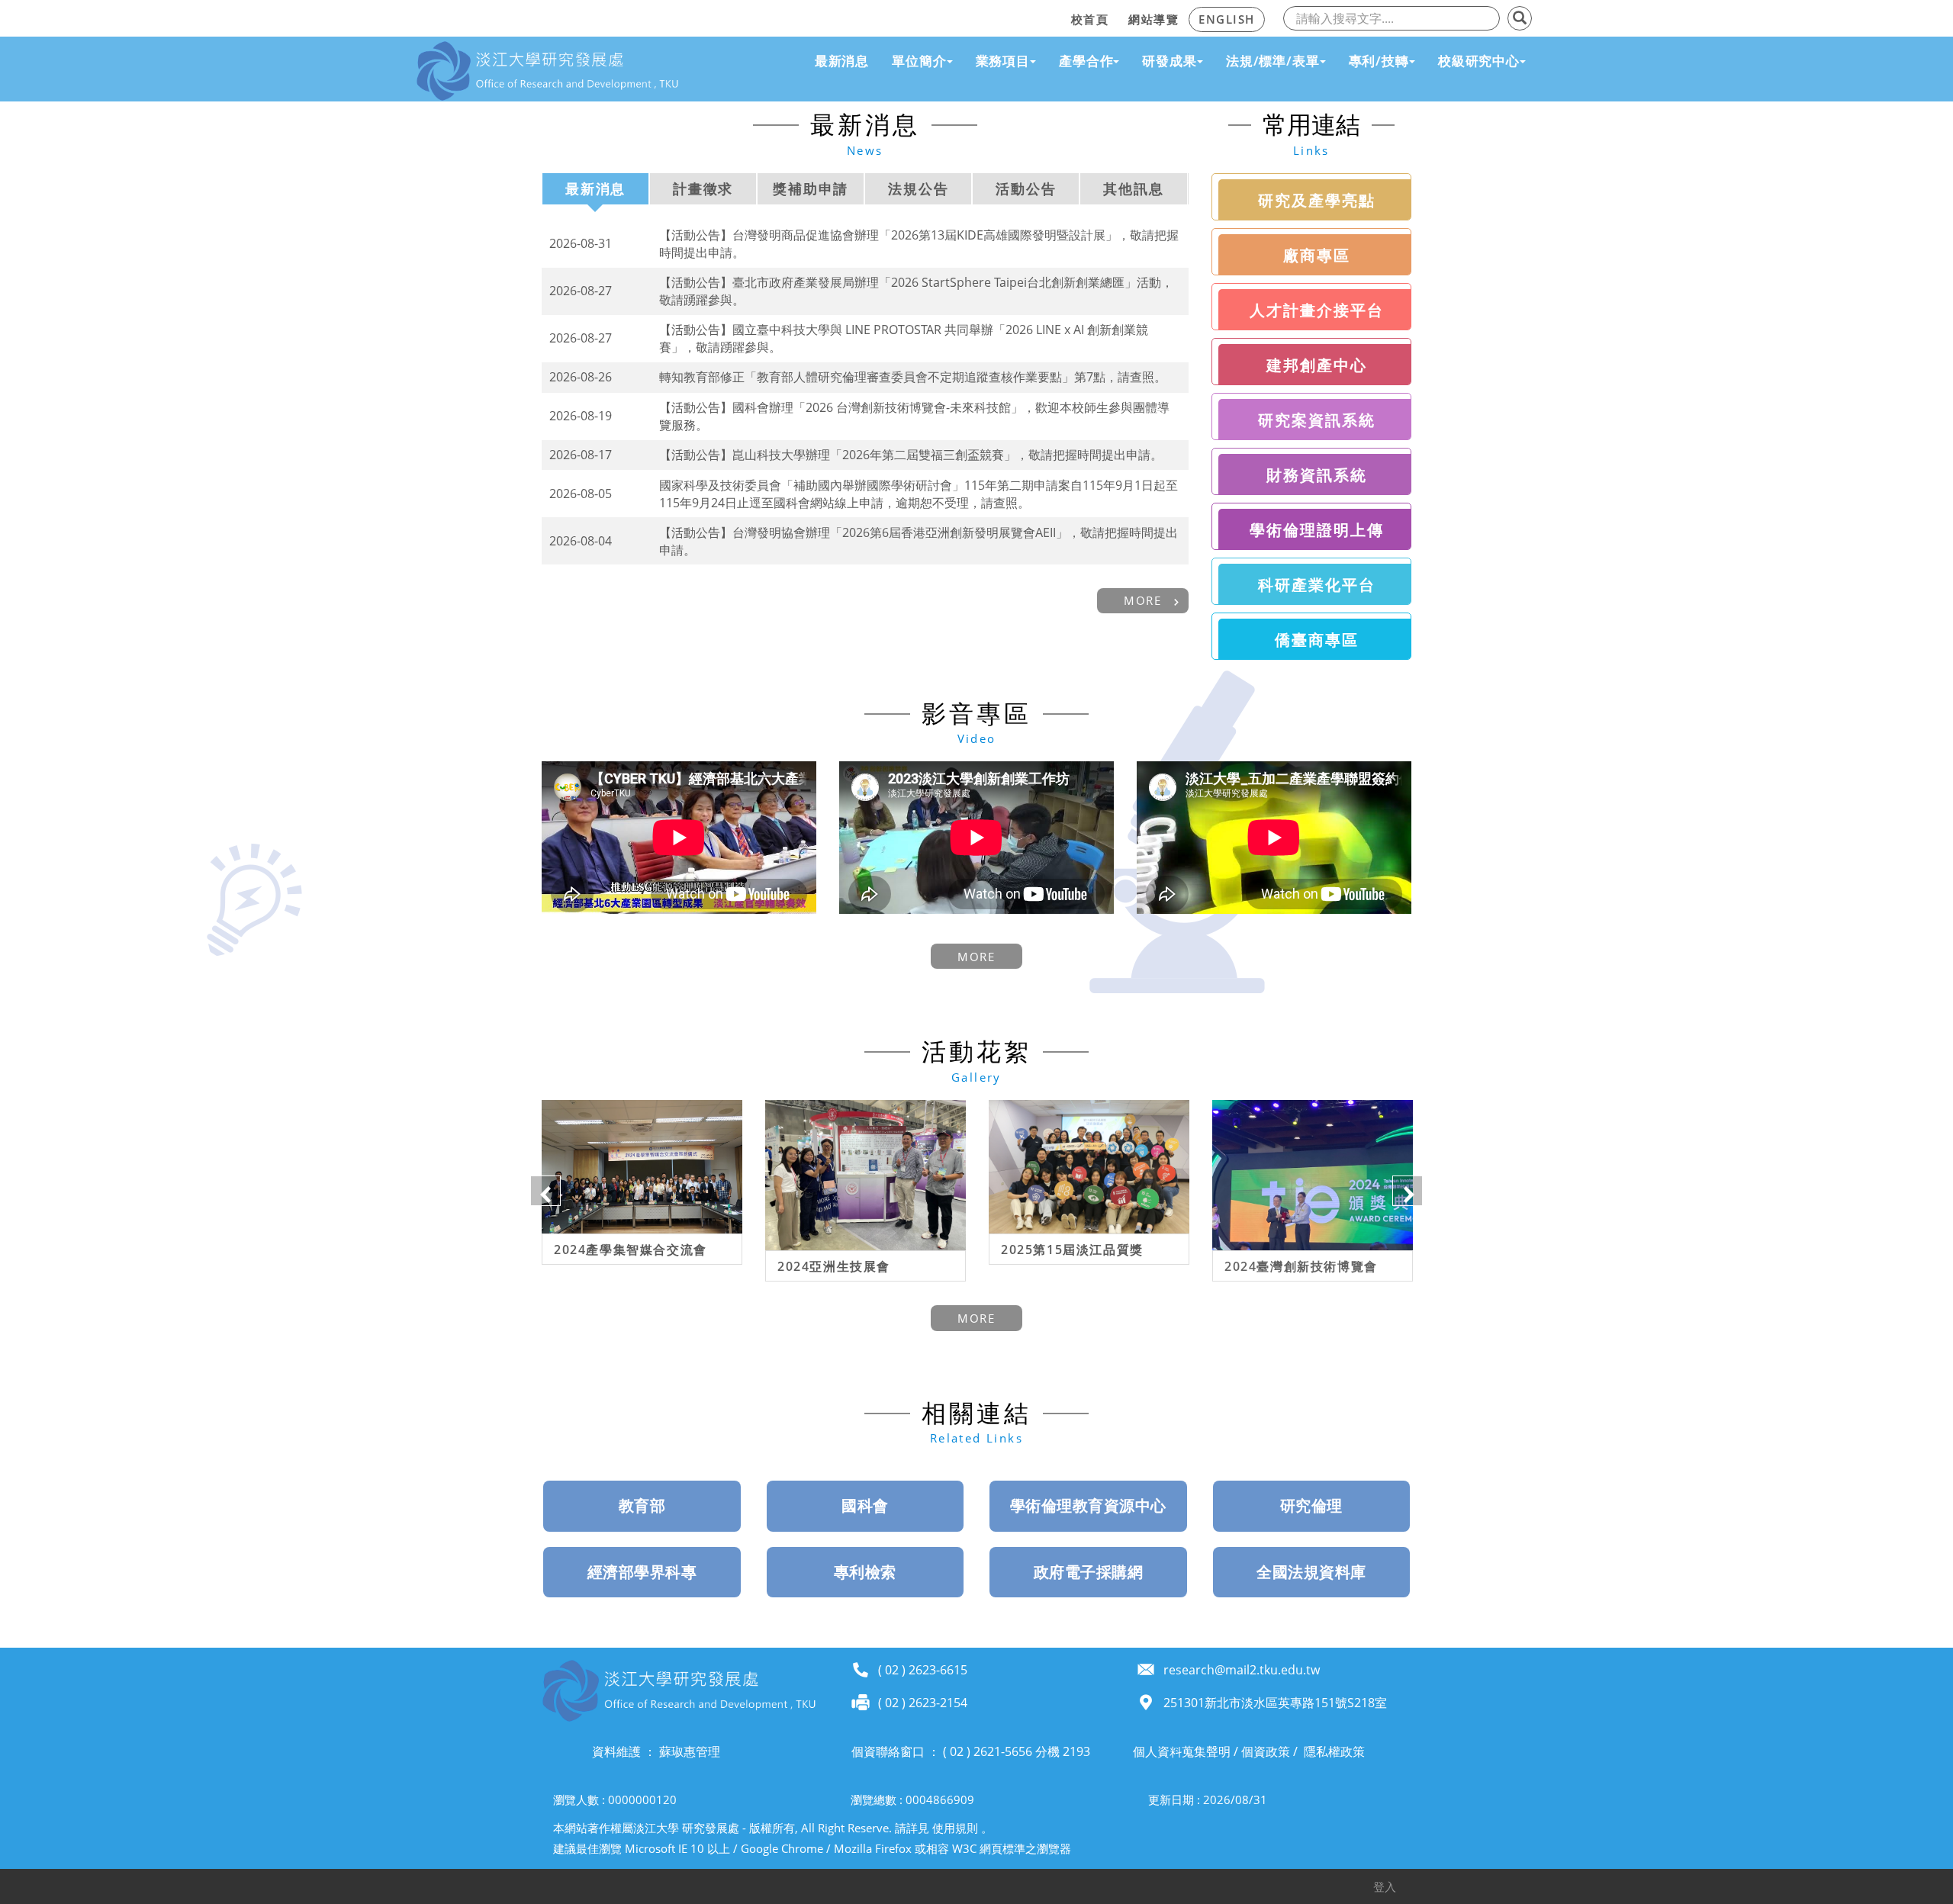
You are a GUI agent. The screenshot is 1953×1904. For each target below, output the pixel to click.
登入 (1385, 1886)
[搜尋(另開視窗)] (1520, 18)
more (1142, 600)
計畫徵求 (703, 188)
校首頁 (1090, 19)
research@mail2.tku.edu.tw (1242, 1670)
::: (1057, 17)
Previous (545, 1191)
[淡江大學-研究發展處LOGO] (547, 71)
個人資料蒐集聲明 (1182, 1751)
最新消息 (842, 61)
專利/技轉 (1379, 61)
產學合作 (1086, 61)
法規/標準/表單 (1273, 61)
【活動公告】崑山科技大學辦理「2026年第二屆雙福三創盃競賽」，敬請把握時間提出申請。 (911, 455)
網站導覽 (1153, 19)
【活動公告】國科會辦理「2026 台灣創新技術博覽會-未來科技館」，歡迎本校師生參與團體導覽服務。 (914, 416)
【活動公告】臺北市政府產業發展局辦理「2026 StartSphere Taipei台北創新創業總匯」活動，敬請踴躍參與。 (916, 291)
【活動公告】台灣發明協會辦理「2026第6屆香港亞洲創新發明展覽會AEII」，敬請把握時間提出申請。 (919, 541)
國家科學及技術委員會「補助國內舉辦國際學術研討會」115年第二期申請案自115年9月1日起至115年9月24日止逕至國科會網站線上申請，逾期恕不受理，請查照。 (919, 494)
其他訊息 (1133, 188)
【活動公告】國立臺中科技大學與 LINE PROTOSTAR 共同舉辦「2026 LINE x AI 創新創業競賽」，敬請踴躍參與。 (904, 338)
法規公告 (918, 188)
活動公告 (1026, 188)
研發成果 (1169, 61)
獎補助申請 (811, 188)
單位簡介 (919, 61)
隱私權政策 (1334, 1751)
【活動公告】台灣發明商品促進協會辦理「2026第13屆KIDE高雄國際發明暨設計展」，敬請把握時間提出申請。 (919, 244)
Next (1408, 1191)
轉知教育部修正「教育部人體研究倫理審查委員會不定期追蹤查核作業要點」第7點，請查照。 (913, 377)
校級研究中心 (1479, 61)
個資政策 (1266, 1751)
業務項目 (1003, 61)
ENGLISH (1227, 19)
